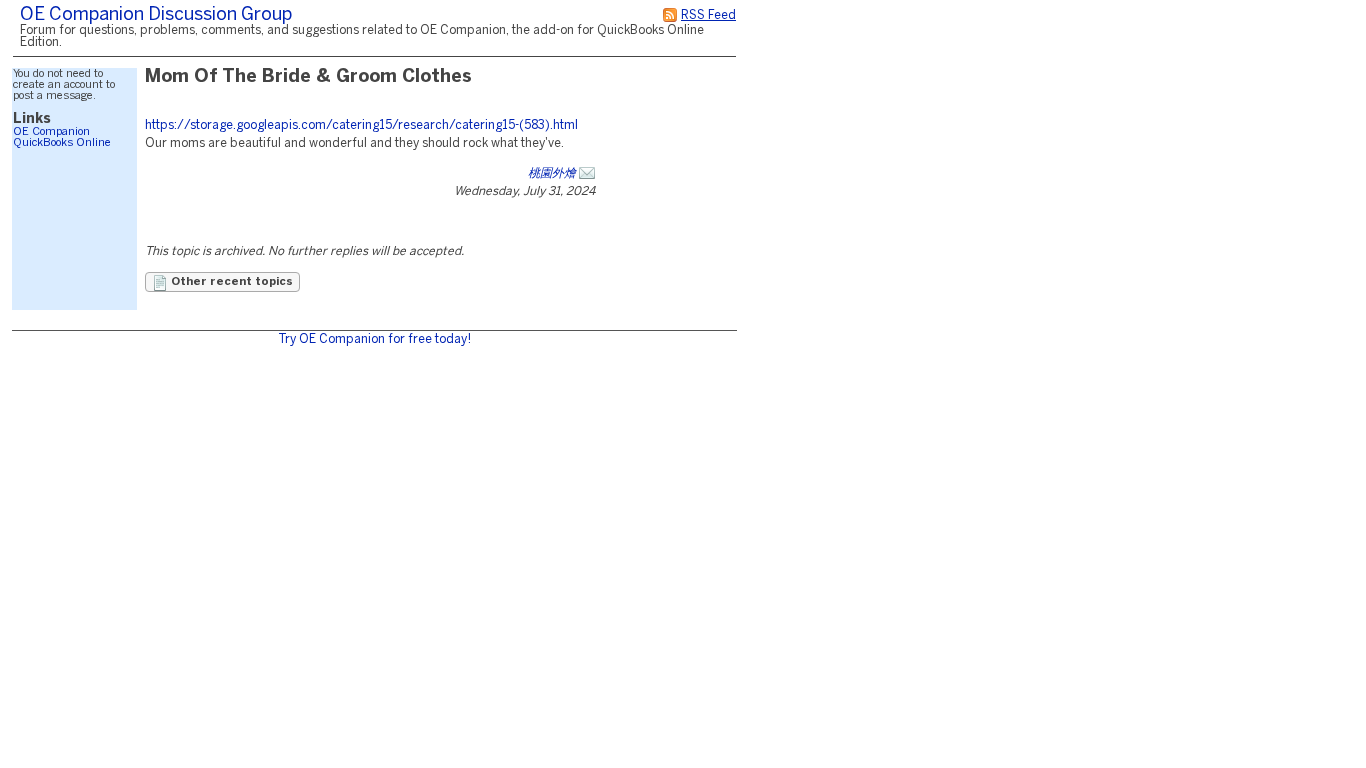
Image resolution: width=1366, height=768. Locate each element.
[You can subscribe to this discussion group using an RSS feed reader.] (670, 15)
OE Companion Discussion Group (156, 15)
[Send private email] (587, 173)
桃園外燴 (552, 173)
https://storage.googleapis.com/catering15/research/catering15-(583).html (361, 125)
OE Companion (51, 132)
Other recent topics (230, 282)
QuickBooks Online (62, 143)
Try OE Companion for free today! (374, 339)
